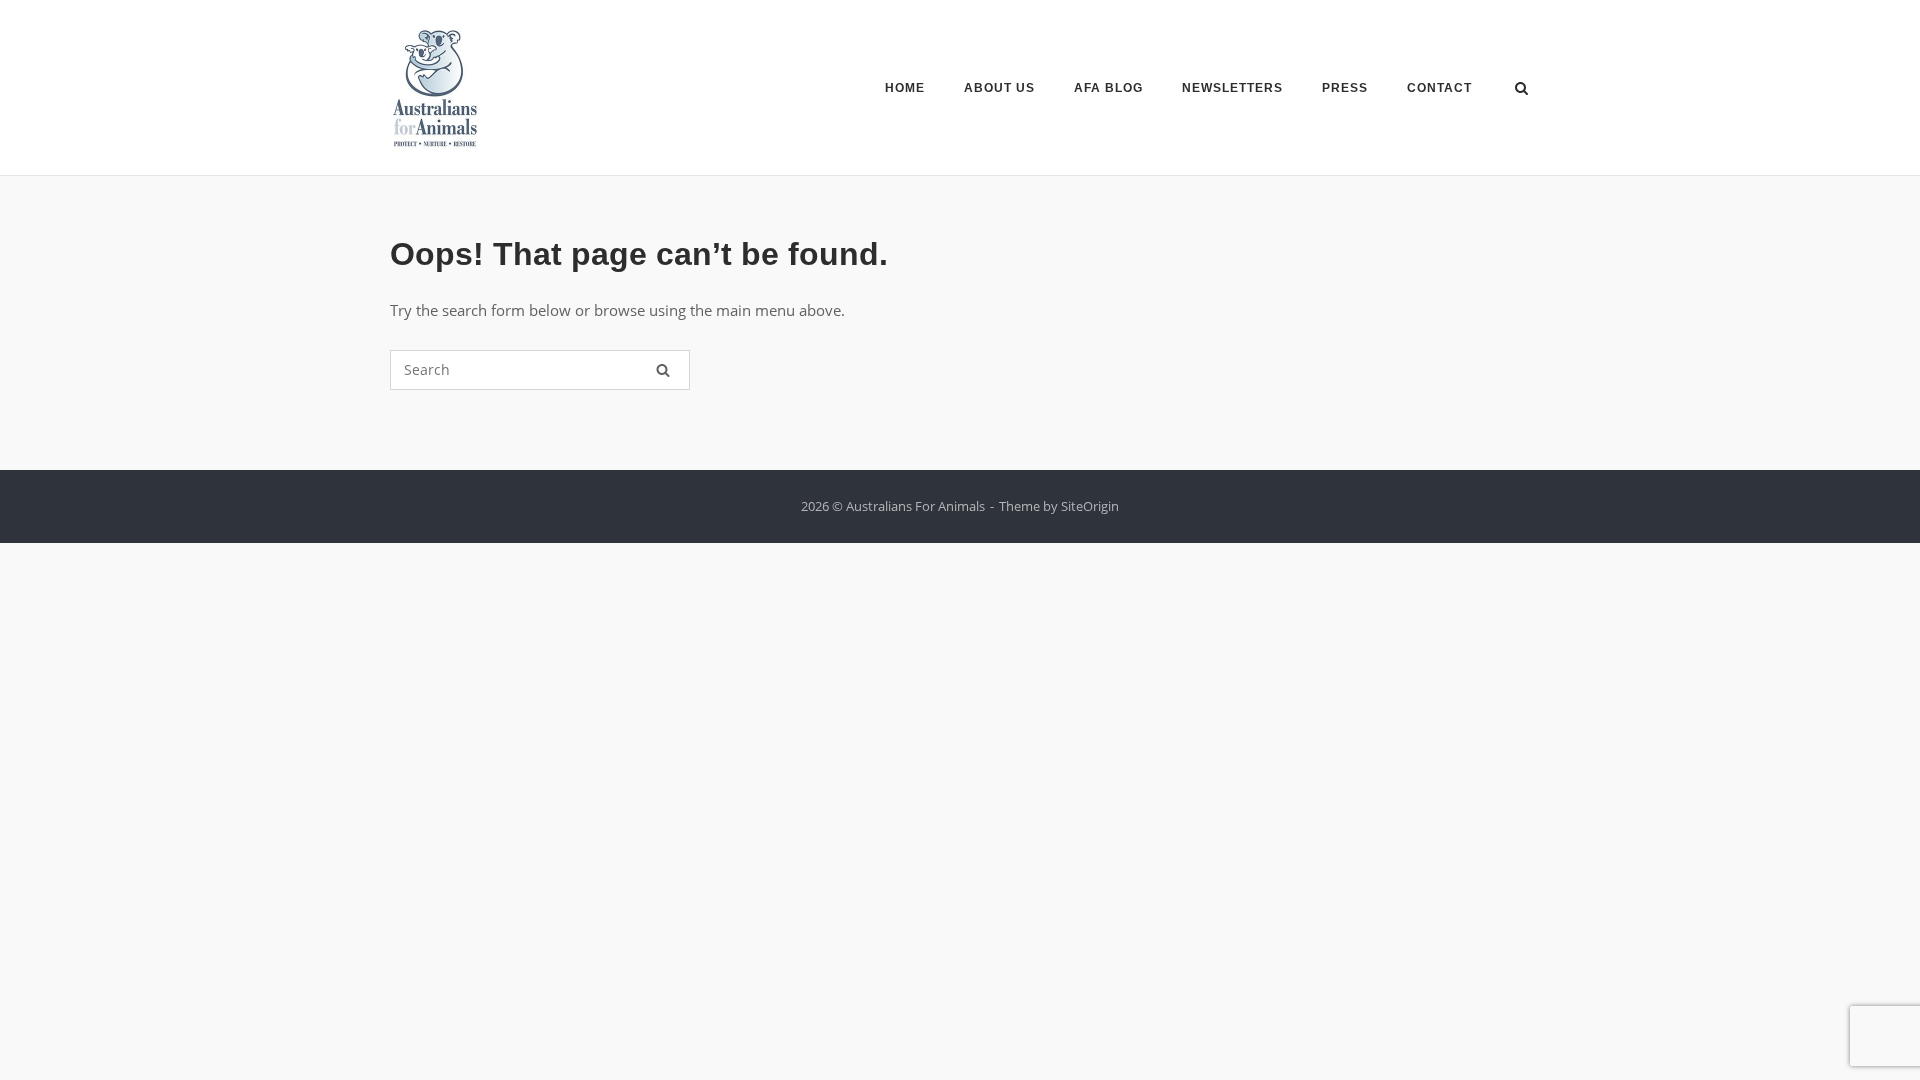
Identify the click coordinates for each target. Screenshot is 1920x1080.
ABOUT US (999, 88)
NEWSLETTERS (1232, 88)
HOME (905, 88)
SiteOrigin (1090, 506)
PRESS (1345, 88)
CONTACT (1439, 88)
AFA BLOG (1108, 88)
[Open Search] (1521, 90)
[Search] (663, 370)
